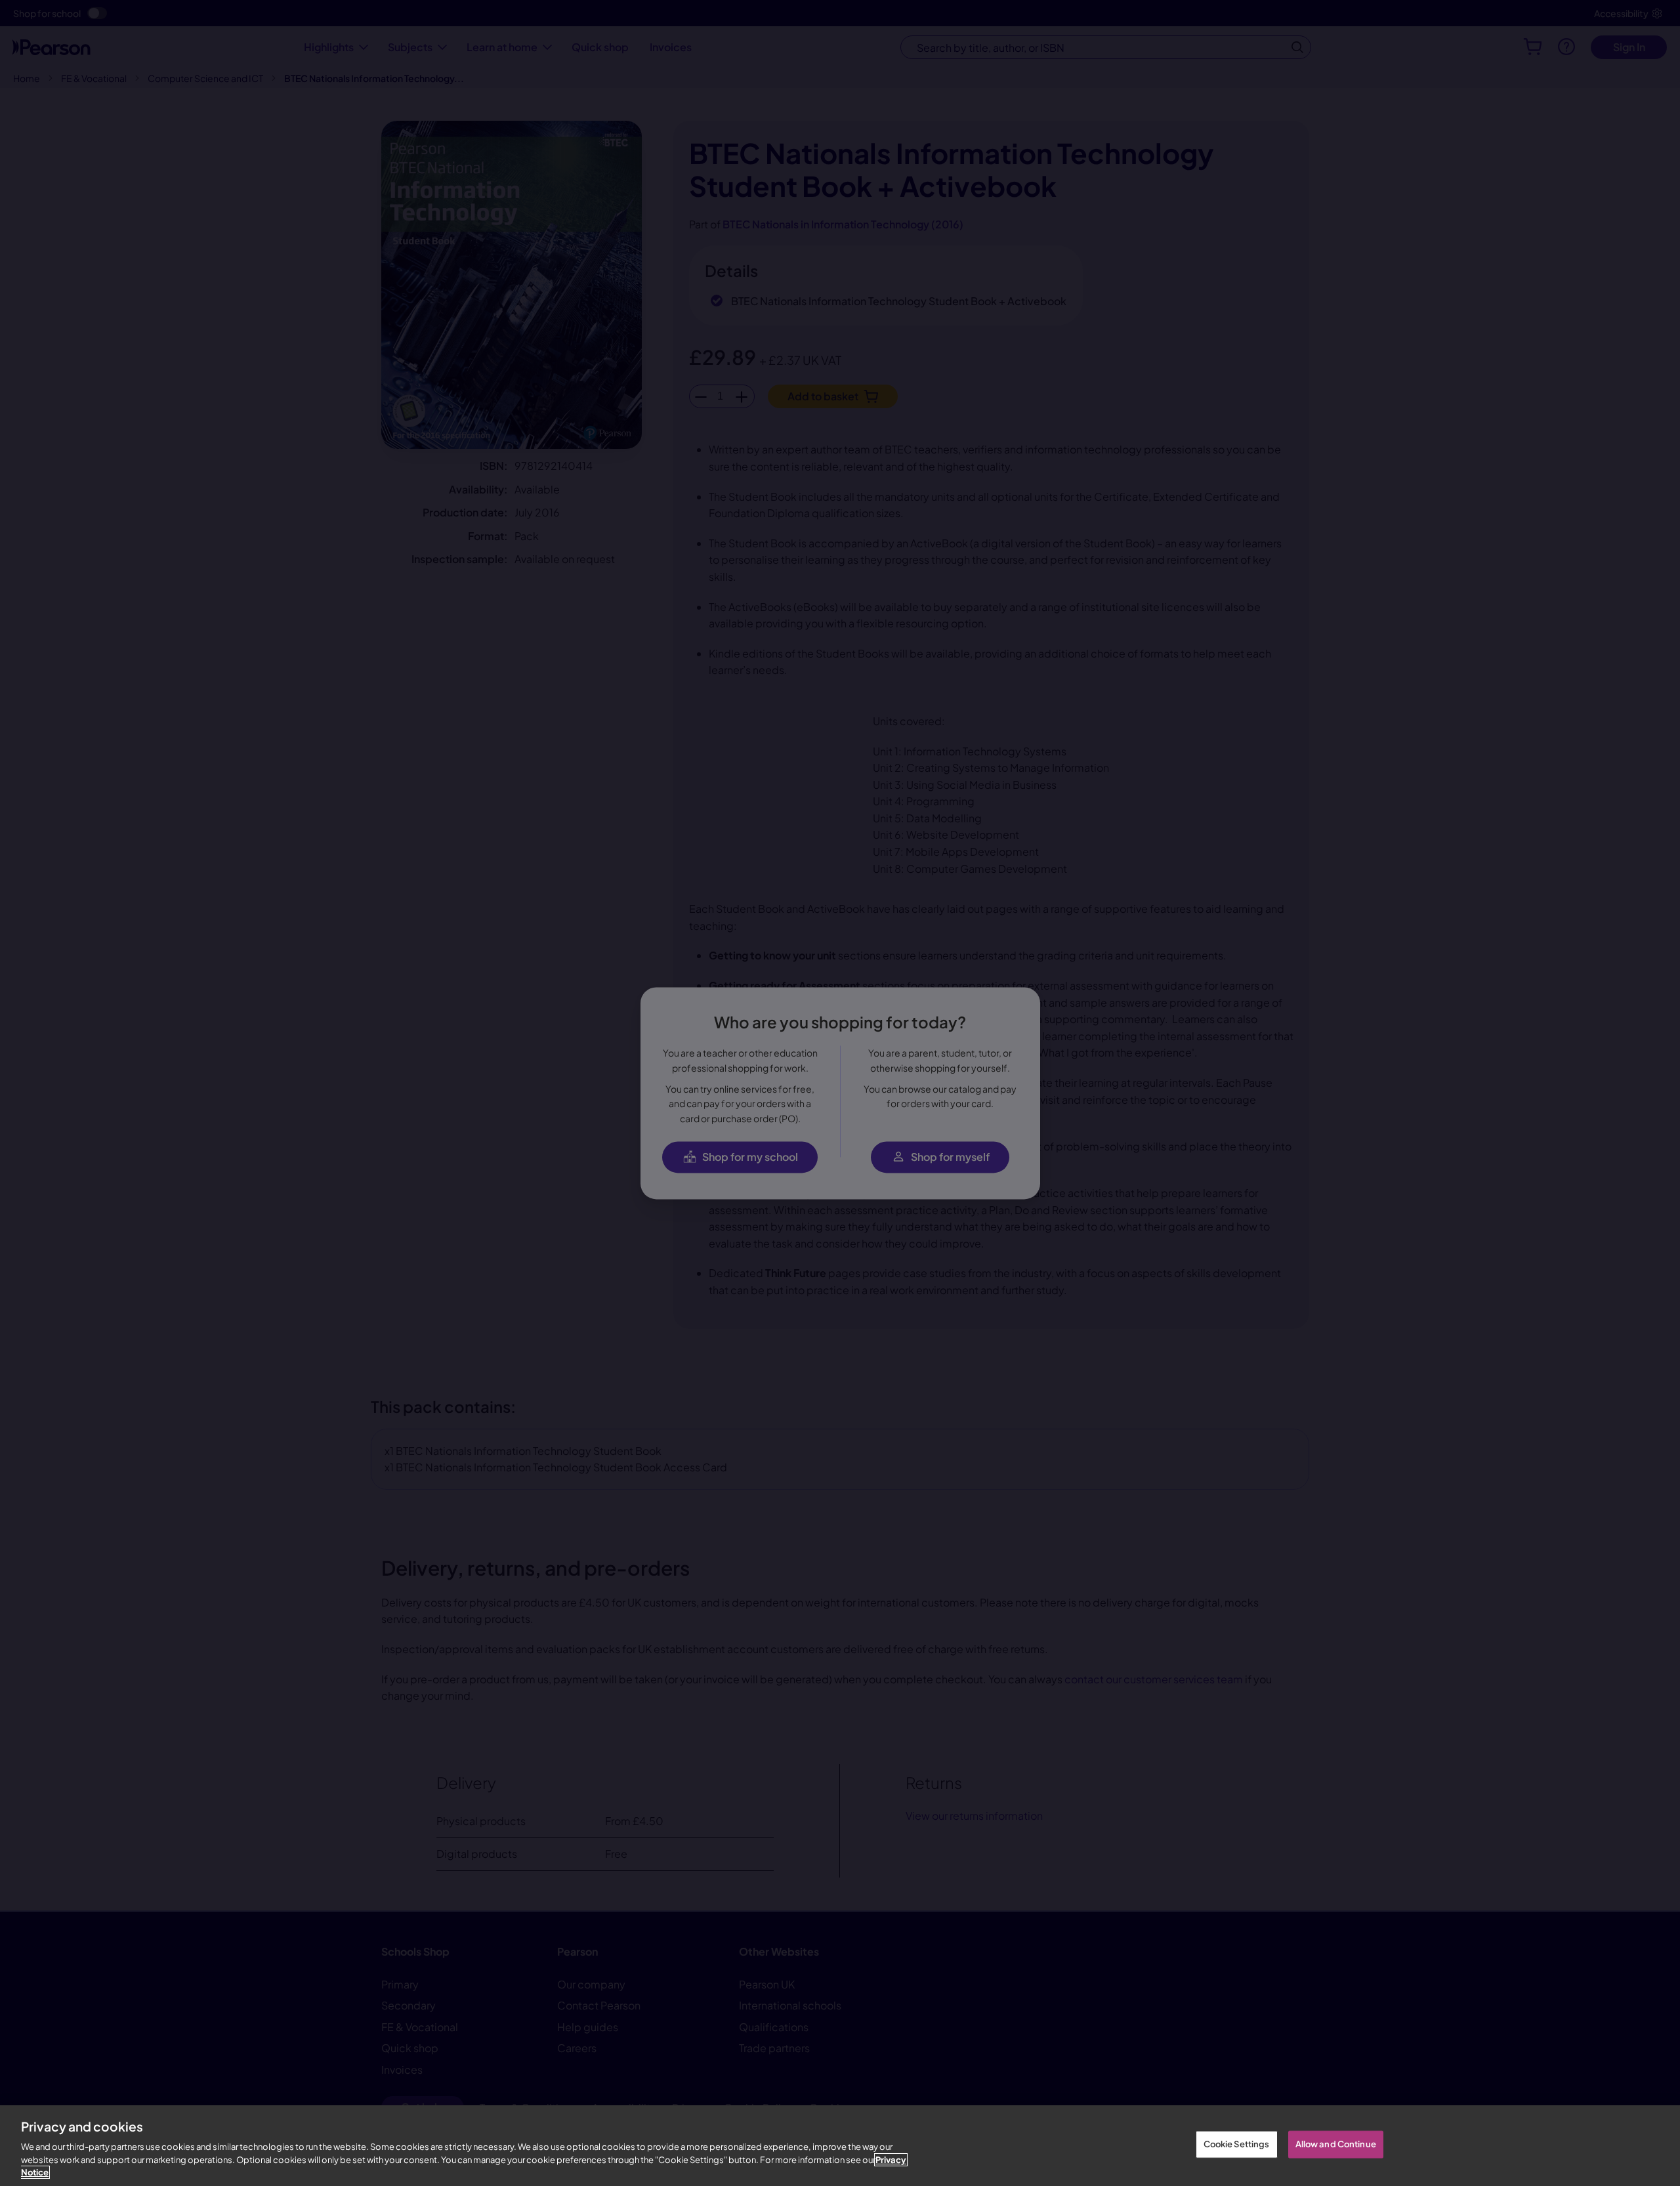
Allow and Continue (1336, 2144)
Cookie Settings (1237, 2144)
